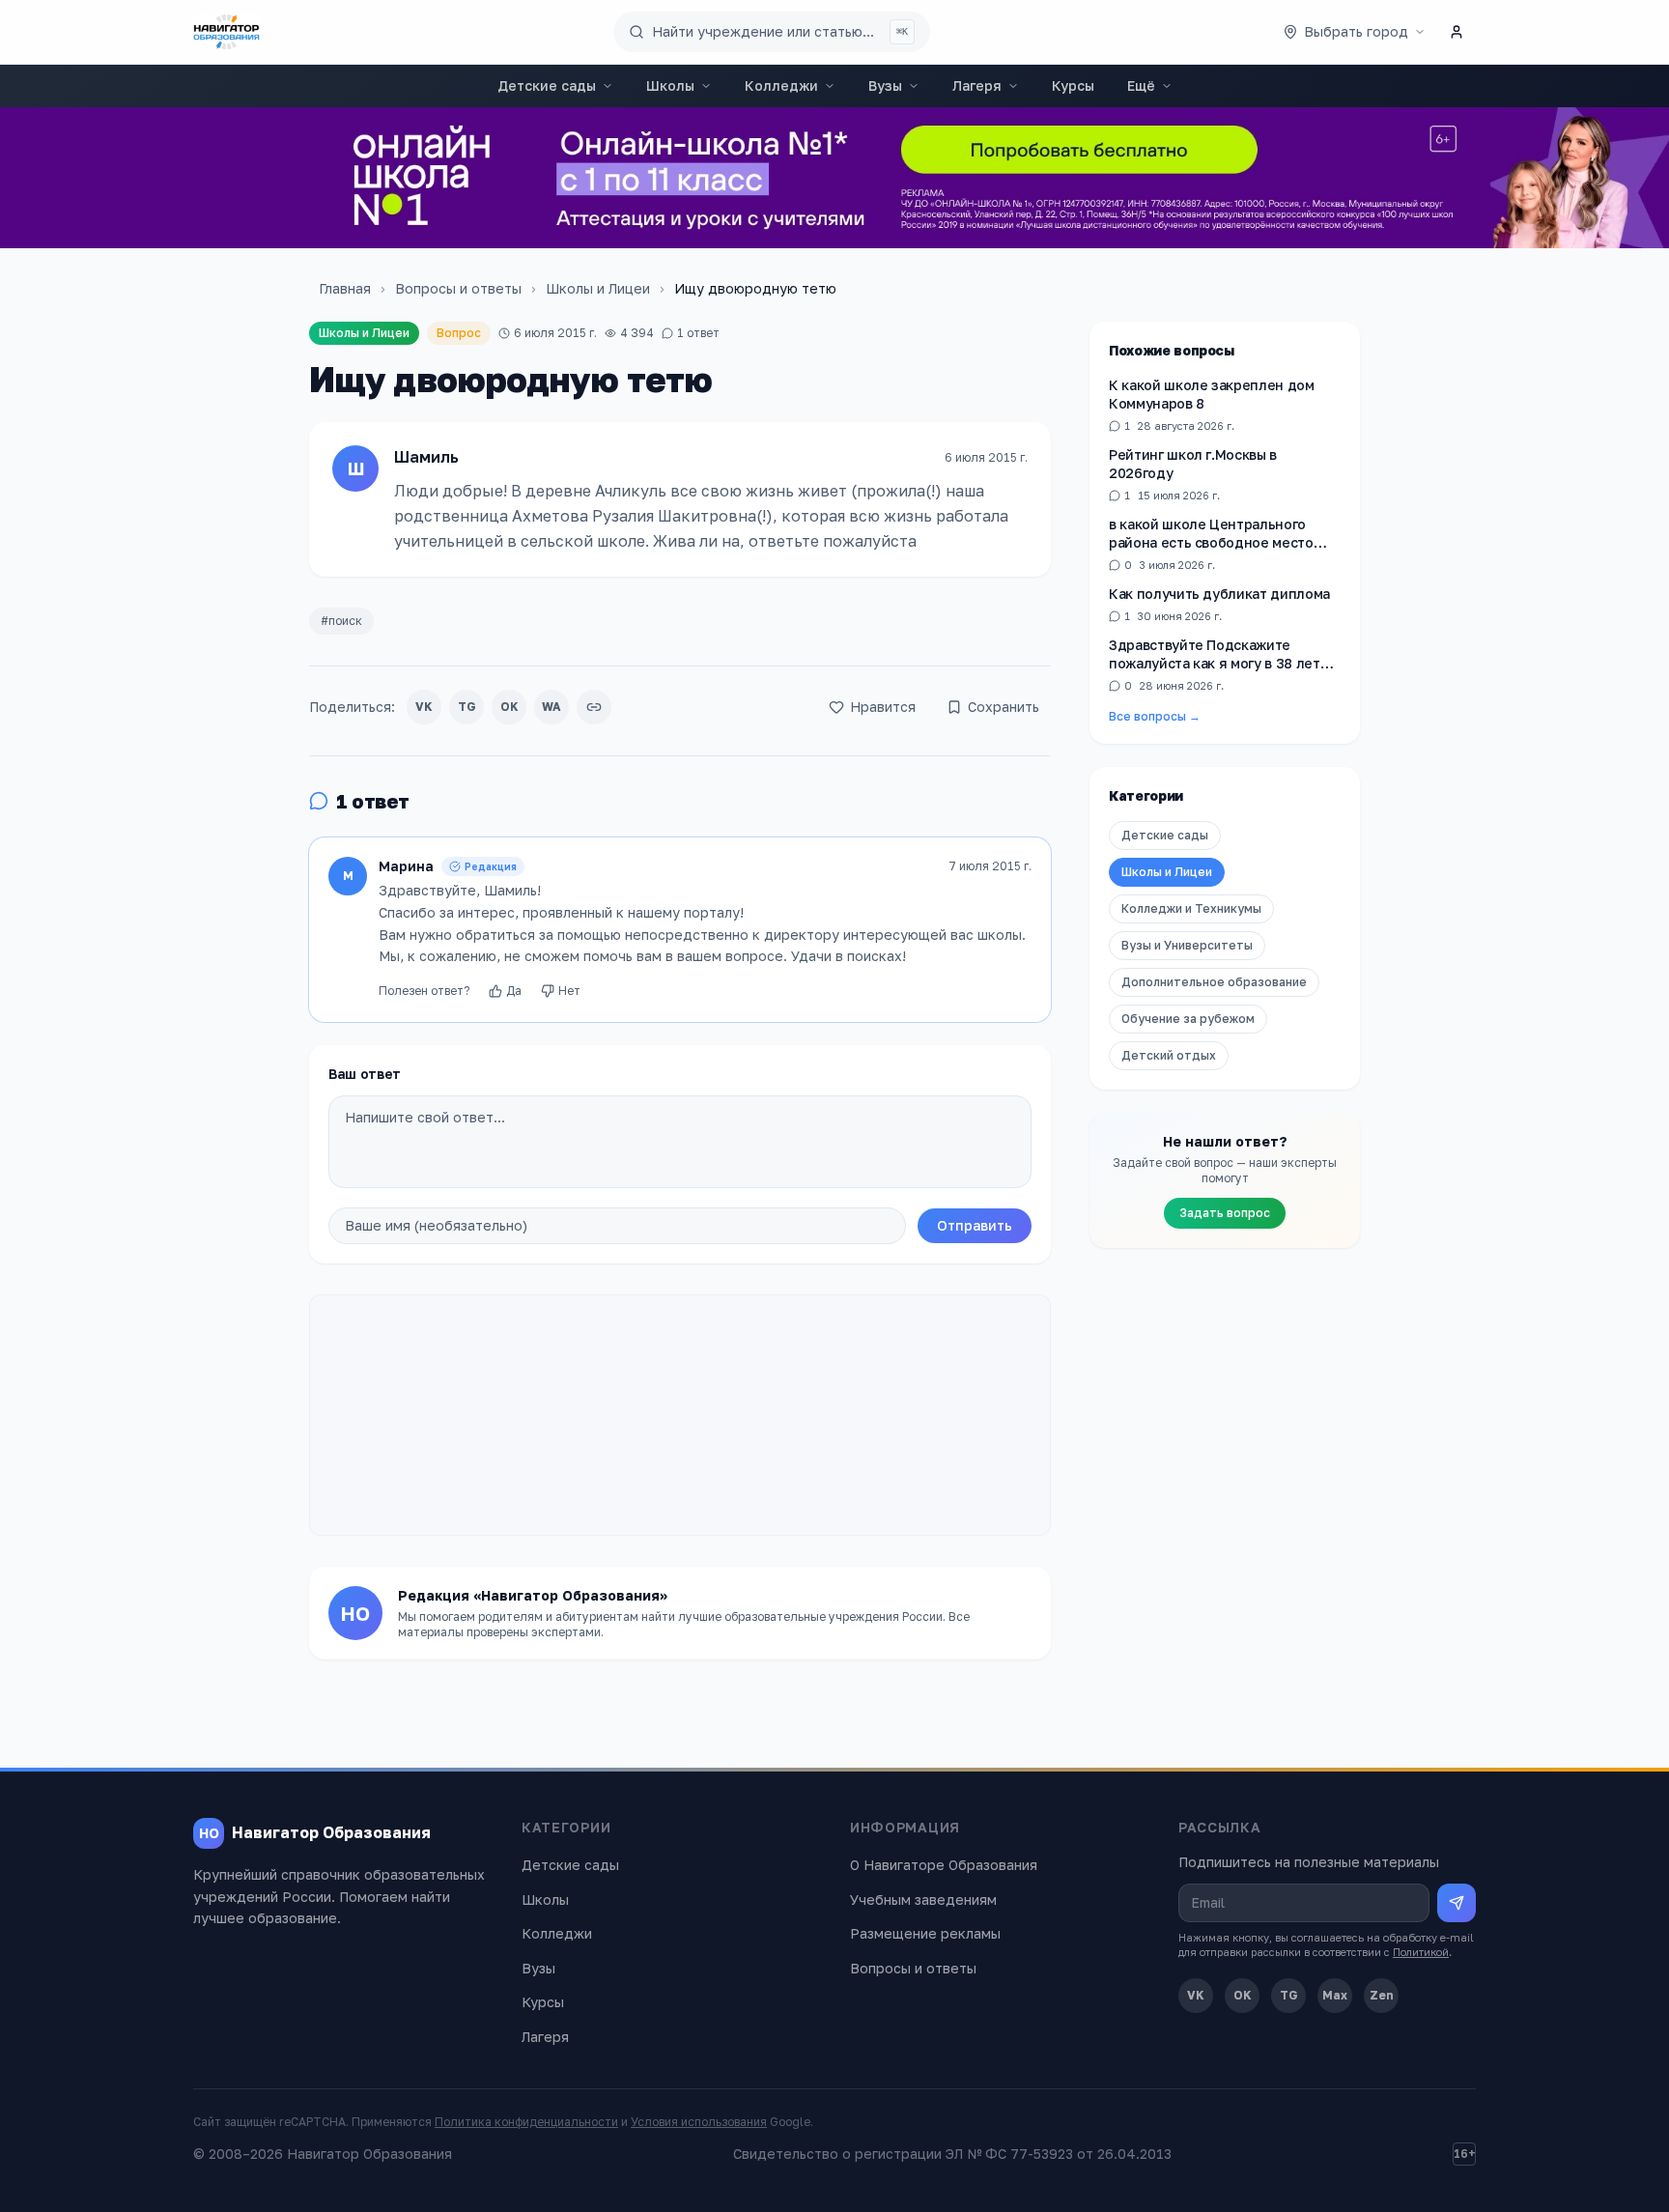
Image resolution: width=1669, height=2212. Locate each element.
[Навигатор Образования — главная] (226, 32)
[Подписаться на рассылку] (1457, 1903)
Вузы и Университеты (1187, 946)
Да (514, 991)
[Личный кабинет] (1457, 32)
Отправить (975, 1225)
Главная (345, 288)
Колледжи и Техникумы (1191, 909)
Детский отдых (1169, 1056)
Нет (569, 991)
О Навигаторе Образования (944, 1865)
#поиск (341, 621)
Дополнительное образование (1214, 983)
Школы (670, 85)
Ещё (1141, 85)
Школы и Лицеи (598, 288)
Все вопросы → (1155, 717)
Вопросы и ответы (458, 288)
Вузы (885, 85)
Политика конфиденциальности (526, 2122)
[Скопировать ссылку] (594, 707)
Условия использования (699, 2122)
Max (1335, 1995)
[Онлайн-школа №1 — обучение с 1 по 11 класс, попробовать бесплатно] (834, 178)
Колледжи (781, 85)
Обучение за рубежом (1188, 1020)
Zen (1382, 1995)
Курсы (1073, 85)
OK (509, 707)
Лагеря (977, 85)
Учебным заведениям (923, 1900)
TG (467, 707)
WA (552, 707)
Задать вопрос (1225, 1214)
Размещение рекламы (925, 1933)
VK (424, 707)
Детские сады (547, 85)
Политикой (1421, 1952)
